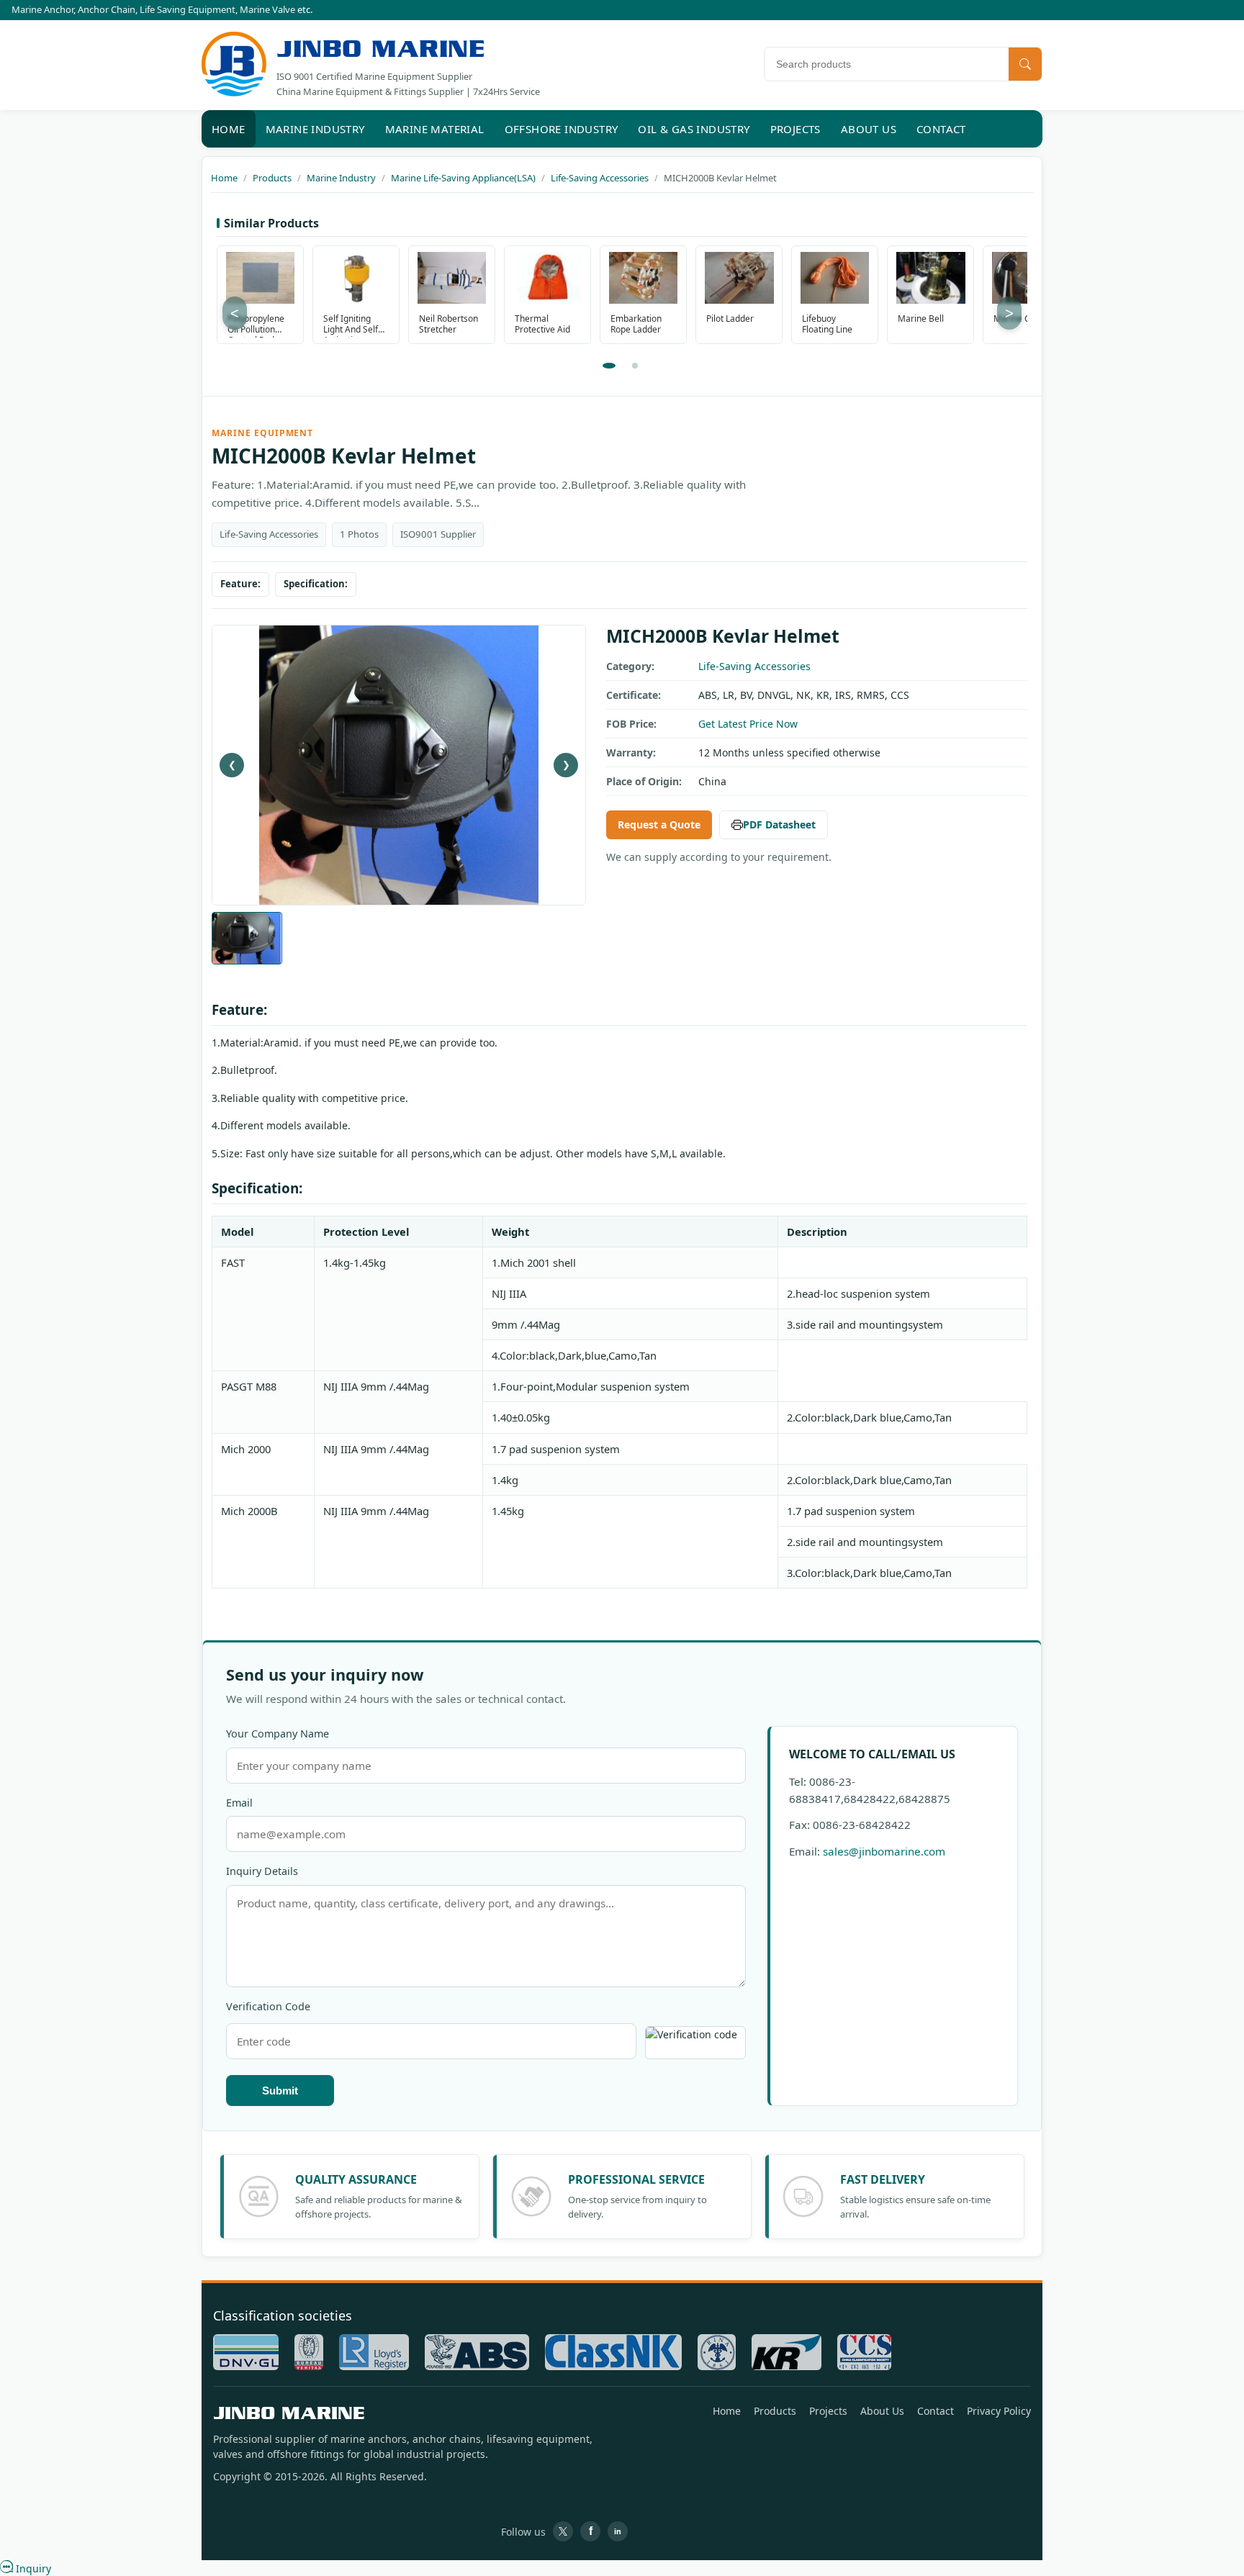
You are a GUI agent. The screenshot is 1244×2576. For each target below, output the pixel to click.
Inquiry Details (262, 1871)
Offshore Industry (562, 129)
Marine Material (435, 129)
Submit (280, 2091)
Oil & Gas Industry (694, 129)
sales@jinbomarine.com (884, 1851)
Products (775, 2411)
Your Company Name (278, 1734)
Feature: (240, 584)
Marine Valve (267, 9)
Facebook (590, 2531)
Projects (795, 129)
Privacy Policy (999, 2411)
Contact (941, 129)
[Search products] (1025, 64)
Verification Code (268, 2006)
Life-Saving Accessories (754, 666)
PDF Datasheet (779, 824)
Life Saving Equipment (188, 9)
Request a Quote (659, 824)
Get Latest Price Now (748, 724)
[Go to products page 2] (635, 366)
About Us (869, 129)
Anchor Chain (107, 9)
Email (239, 1803)
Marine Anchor (42, 9)
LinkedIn (618, 2531)
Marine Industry (315, 129)
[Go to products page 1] (609, 366)
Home (229, 129)
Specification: (316, 584)
